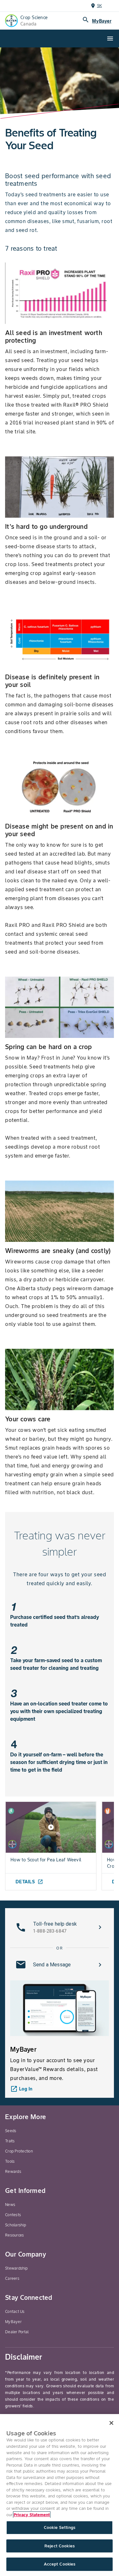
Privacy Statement (32, 2515)
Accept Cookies (60, 2564)
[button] (60, 1927)
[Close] (111, 2423)
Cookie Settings (60, 2527)
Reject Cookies (60, 2546)
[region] (60, 2495)
